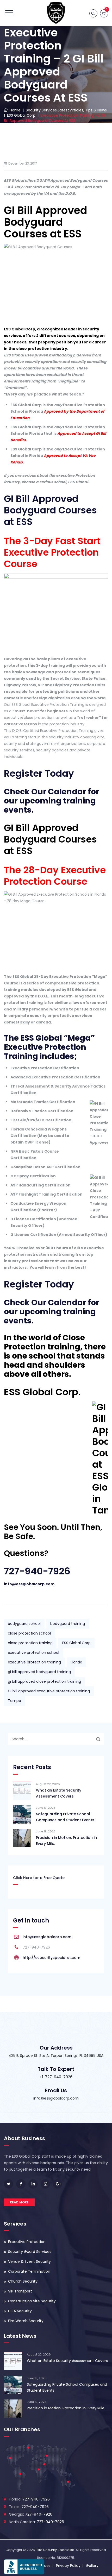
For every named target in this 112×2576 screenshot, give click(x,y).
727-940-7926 (37, 1571)
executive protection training (34, 1662)
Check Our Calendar (45, 792)
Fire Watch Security (26, 2321)
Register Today (39, 773)
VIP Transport (20, 2291)
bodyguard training (68, 1624)
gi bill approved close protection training (44, 1681)
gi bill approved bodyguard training (39, 1672)
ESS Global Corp (76, 1643)
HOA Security (20, 2311)
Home (14, 110)
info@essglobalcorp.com (29, 1584)
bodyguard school (24, 1624)
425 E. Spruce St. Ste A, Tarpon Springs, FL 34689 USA (56, 2056)
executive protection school (33, 1653)
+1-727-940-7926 (56, 2077)
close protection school (29, 1633)
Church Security (23, 2281)
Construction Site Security (32, 2301)
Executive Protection (27, 2242)
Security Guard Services (30, 2252)
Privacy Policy (68, 2566)
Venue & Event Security (29, 2261)
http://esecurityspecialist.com (51, 1958)
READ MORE (19, 2202)
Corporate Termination (29, 2271)
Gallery (92, 2566)
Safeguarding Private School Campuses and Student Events (65, 1817)
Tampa (14, 1701)
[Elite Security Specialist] (56, 13)
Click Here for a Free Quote (39, 1878)
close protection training (30, 1643)
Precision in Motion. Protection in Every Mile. (66, 1841)
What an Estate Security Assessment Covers (59, 1793)
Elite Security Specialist (55, 2550)
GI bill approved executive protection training (49, 1691)
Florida (76, 1662)
